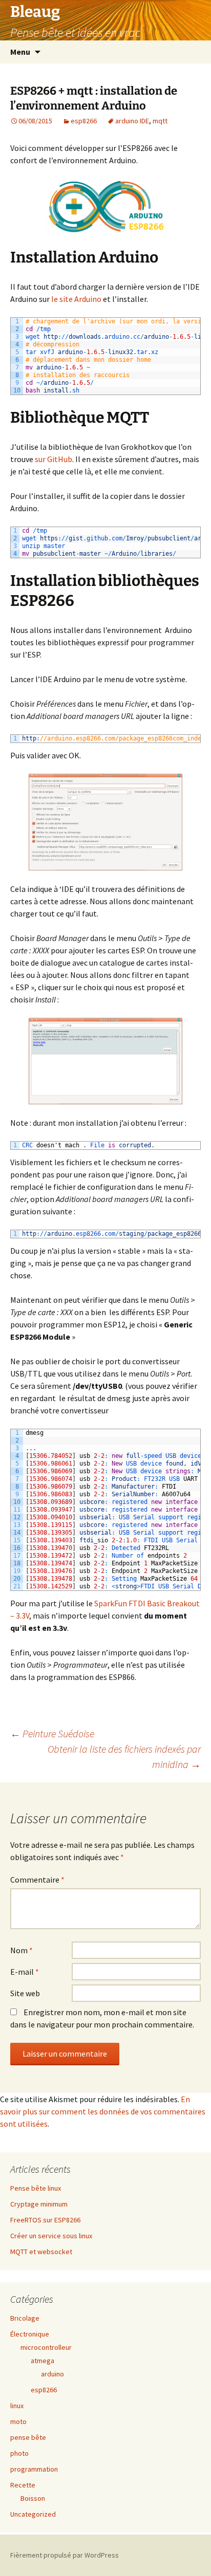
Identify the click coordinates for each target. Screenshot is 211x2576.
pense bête (28, 2437)
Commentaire (37, 1880)
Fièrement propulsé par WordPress (65, 2555)
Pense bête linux (36, 2188)
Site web (25, 1993)
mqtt (160, 121)
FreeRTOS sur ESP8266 (45, 2220)
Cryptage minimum (39, 2204)
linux (17, 2406)
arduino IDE (132, 121)
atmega (43, 2361)
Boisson (33, 2498)
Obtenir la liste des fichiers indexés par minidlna (124, 1756)
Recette (23, 2485)
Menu (20, 52)
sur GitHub (54, 459)
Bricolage (25, 2318)
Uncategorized (33, 2514)
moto (18, 2421)
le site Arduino (76, 299)
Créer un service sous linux (51, 2236)
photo (19, 2453)
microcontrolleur (46, 2347)
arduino (52, 2374)
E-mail (25, 1972)
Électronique (30, 2334)
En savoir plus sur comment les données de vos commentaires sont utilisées (103, 2111)
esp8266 (84, 121)
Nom (22, 1950)
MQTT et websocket (41, 2252)
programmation (34, 2469)
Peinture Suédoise (52, 1733)
